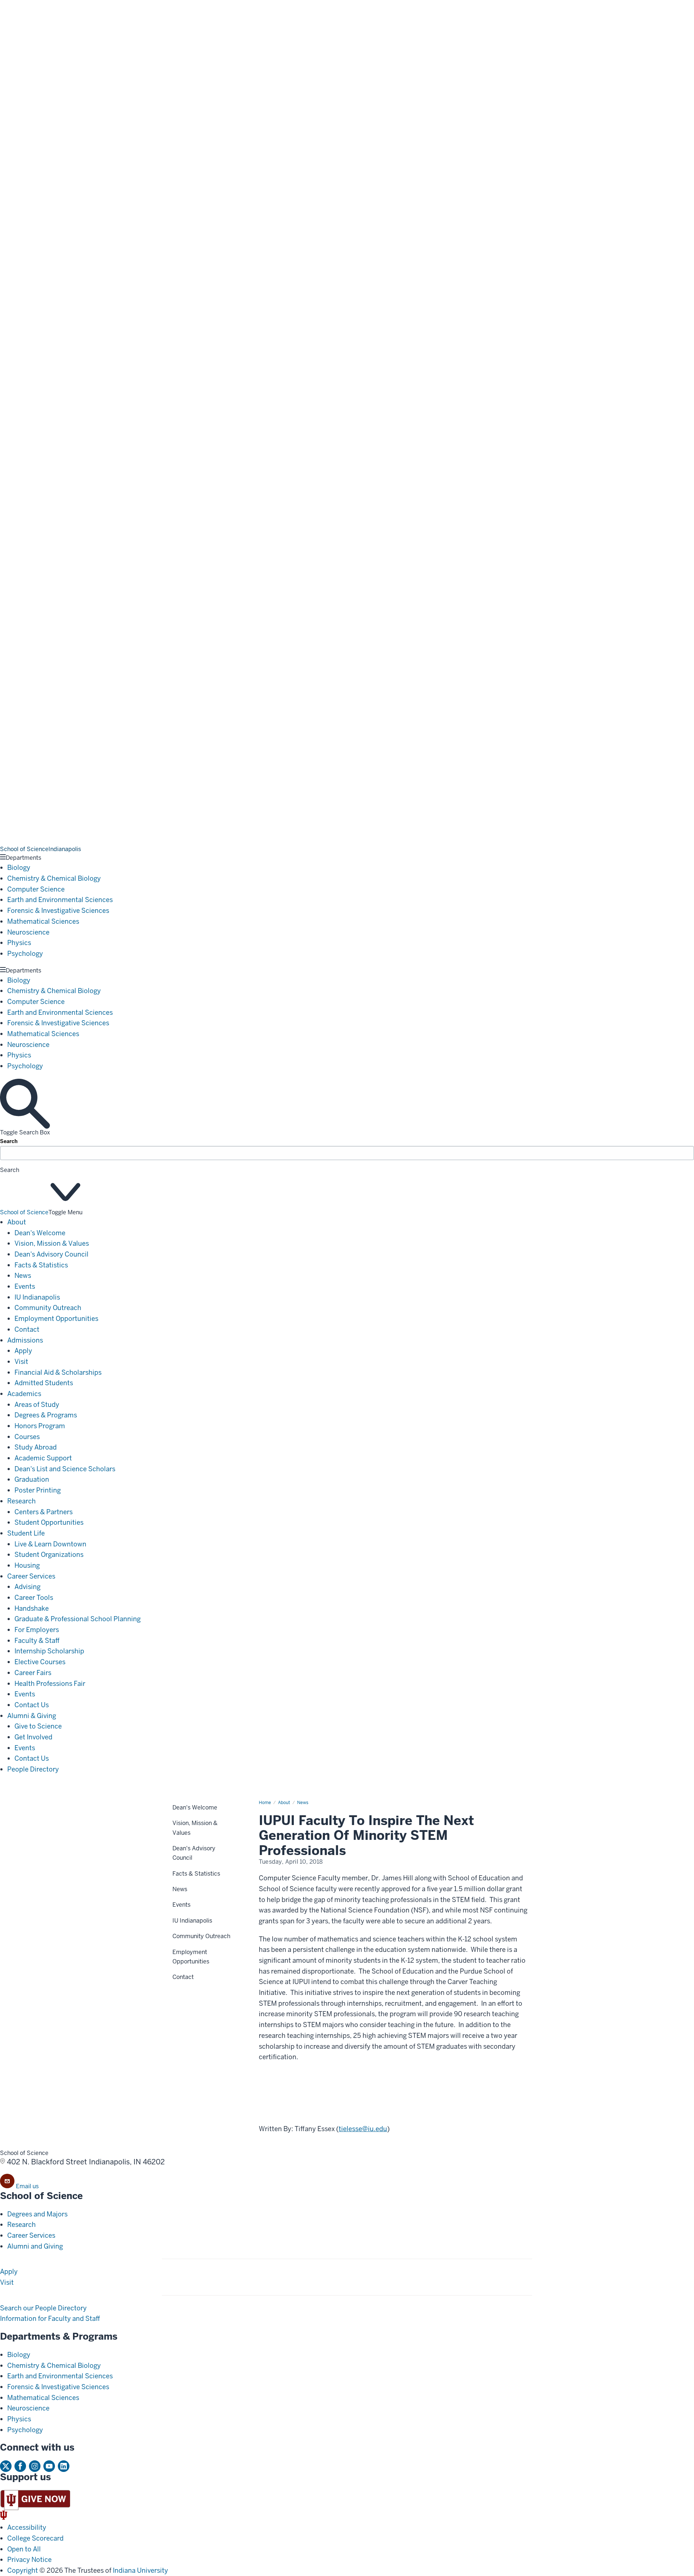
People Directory (33, 1769)
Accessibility (27, 2527)
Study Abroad (36, 1447)
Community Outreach (48, 1308)
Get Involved (33, 1737)
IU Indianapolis (37, 1297)
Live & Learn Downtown (50, 1544)
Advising (27, 1587)
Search (9, 1141)
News (23, 1276)
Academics (24, 1394)
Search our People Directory (43, 2308)
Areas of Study (37, 1405)
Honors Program (40, 1426)
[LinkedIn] (64, 2466)
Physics (19, 943)
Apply (23, 1351)
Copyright (23, 2570)
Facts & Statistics (41, 1265)
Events (25, 1286)
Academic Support (43, 1458)
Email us (27, 2186)
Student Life (26, 1533)
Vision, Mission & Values (52, 1243)
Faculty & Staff (37, 1641)
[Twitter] (6, 2466)
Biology (19, 868)
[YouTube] (49, 2466)
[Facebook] (20, 2466)
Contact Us (32, 1705)
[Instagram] (35, 2466)
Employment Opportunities (56, 1319)
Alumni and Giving (35, 2246)
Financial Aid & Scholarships (58, 1372)
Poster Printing (38, 1490)
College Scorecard (35, 2538)
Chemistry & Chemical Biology (54, 878)
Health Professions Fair (50, 1684)
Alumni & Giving (32, 1716)
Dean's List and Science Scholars (65, 1469)
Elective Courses (40, 1662)
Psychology (25, 954)
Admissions (25, 1340)
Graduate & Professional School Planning (78, 1619)
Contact (27, 1329)
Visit (21, 1362)
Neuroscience (28, 932)
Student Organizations (49, 1555)
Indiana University (140, 2570)
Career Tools (34, 1598)
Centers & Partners (44, 1512)
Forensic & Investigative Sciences (58, 911)
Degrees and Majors (37, 2214)
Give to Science (38, 1726)
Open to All (24, 2549)
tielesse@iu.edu (363, 2129)
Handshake (32, 1608)
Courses (27, 1437)
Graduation (32, 1479)
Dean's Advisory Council (52, 1254)
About (17, 1222)
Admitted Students (44, 1383)
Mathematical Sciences (43, 921)
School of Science (24, 1212)
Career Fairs (33, 1673)
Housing (27, 1565)
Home (265, 1803)
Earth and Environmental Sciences (60, 900)
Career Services (31, 1576)
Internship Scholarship (49, 1651)
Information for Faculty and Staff (50, 2319)
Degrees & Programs (46, 1415)
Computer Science (36, 889)
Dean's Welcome (40, 1233)
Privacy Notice (29, 2560)
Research (22, 1501)
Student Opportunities (49, 1522)
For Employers (37, 1630)
